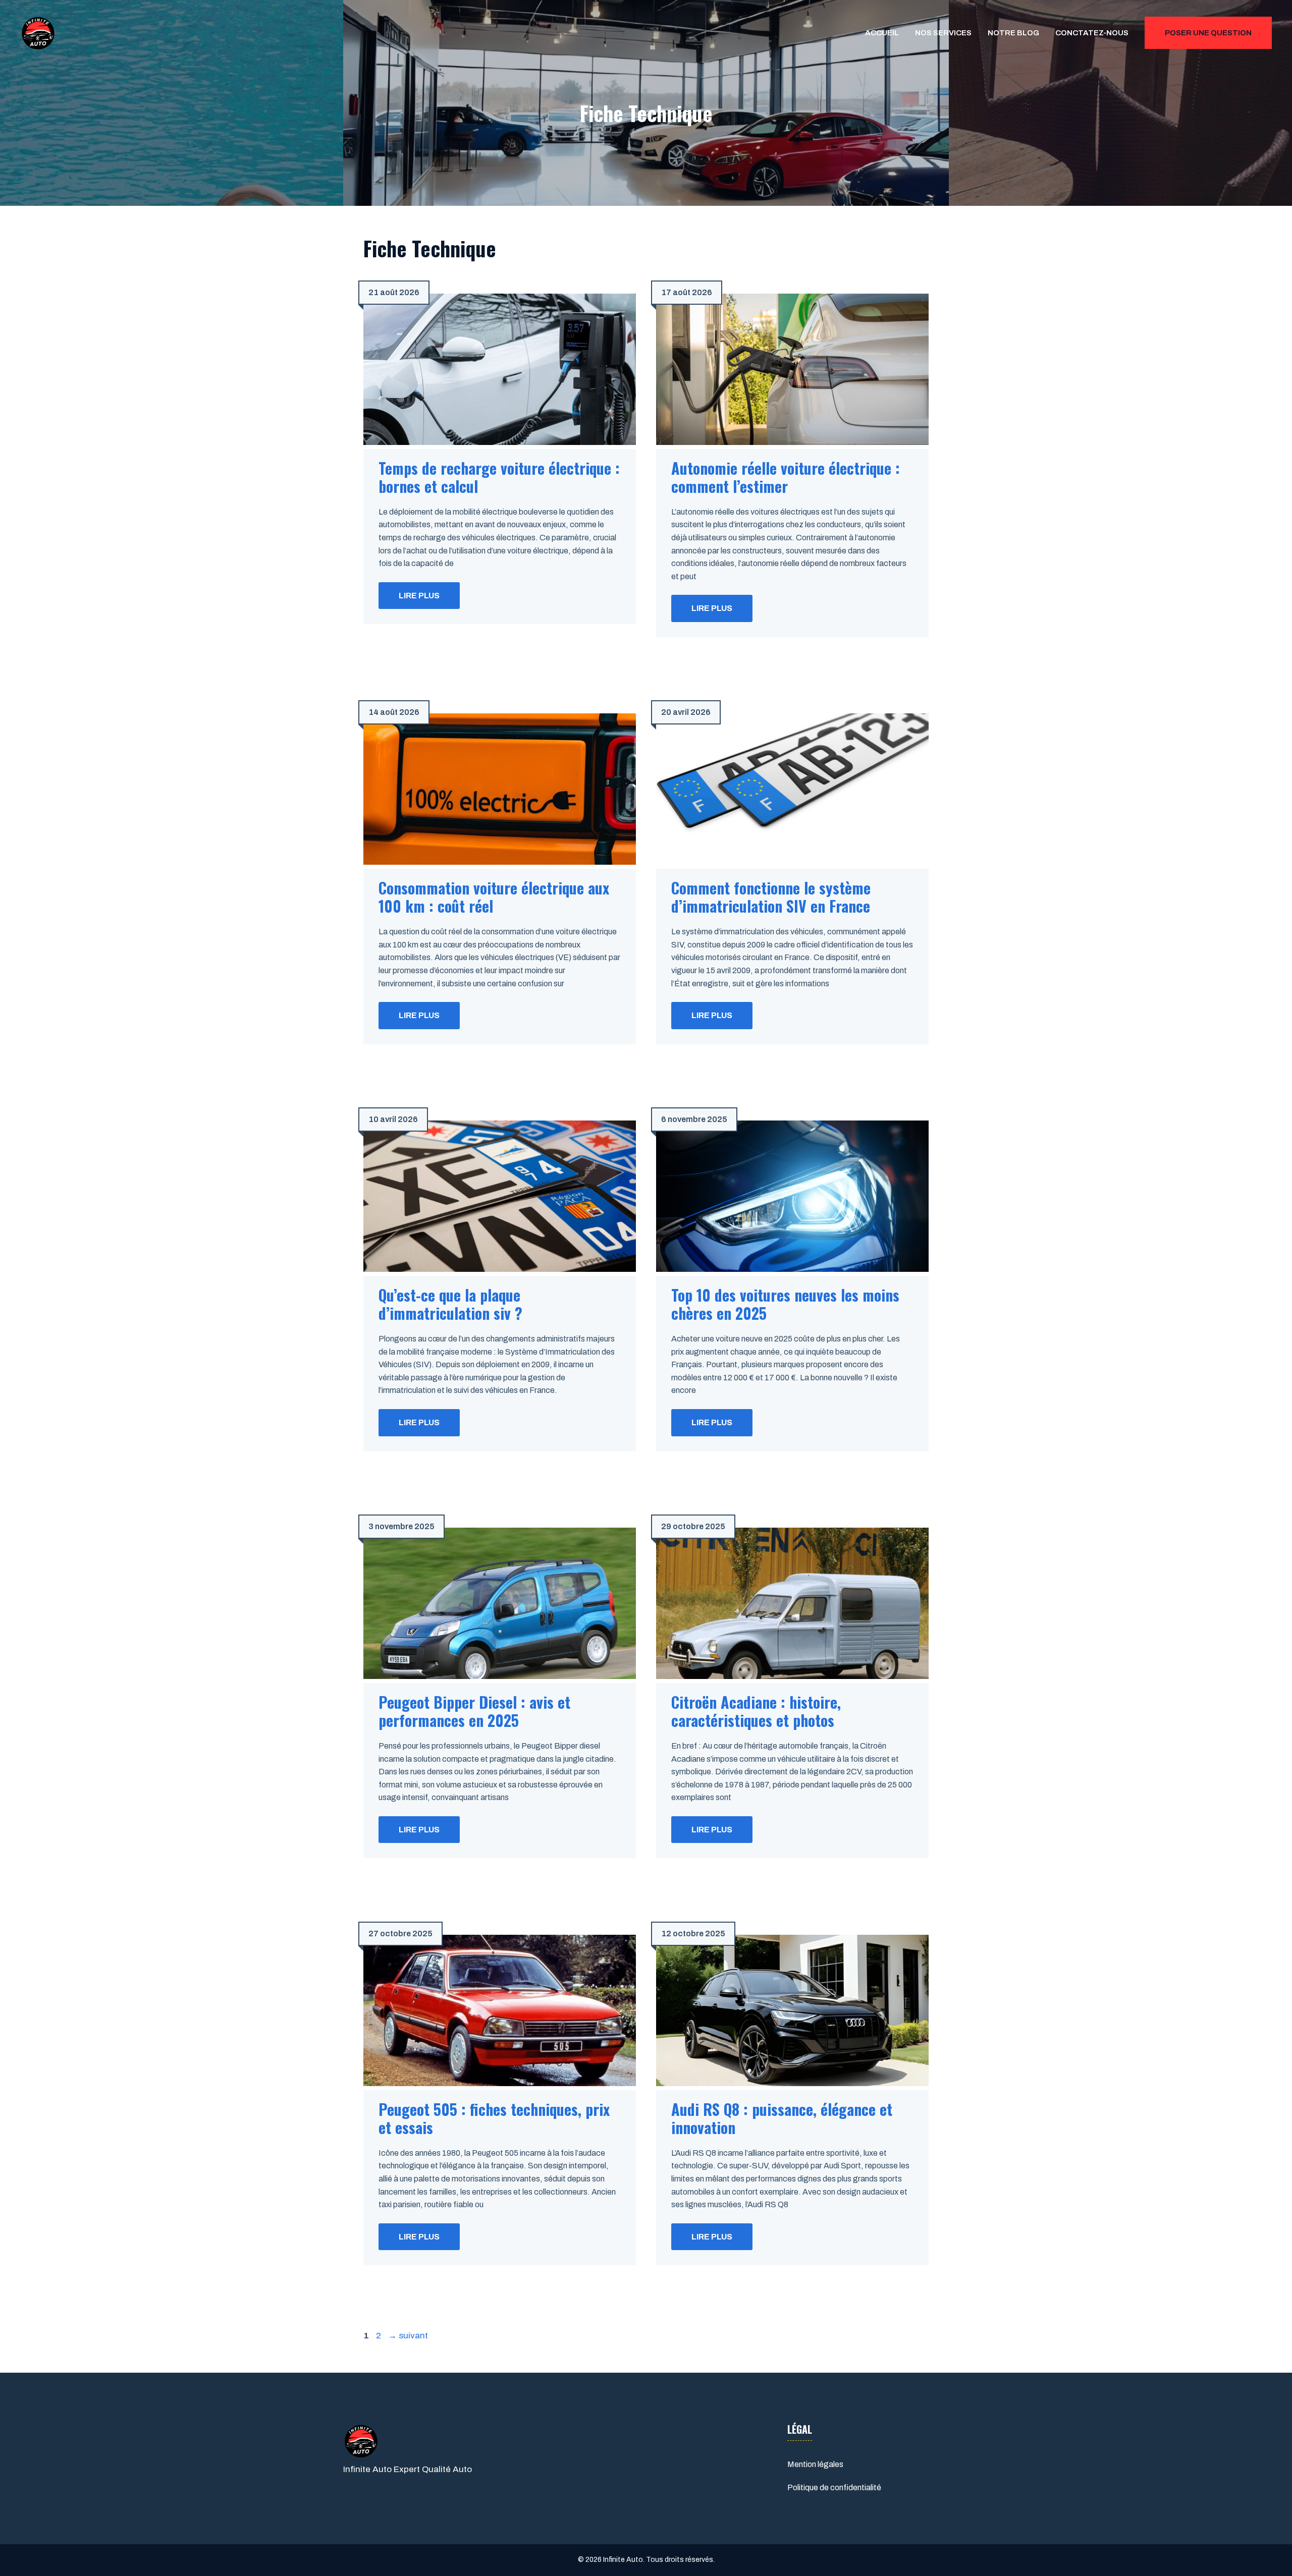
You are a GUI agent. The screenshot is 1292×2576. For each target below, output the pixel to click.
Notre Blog (1013, 33)
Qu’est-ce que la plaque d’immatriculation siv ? (450, 1304)
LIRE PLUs (419, 596)
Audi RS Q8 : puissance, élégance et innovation (782, 2118)
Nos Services (943, 33)
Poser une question (1208, 33)
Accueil (882, 33)
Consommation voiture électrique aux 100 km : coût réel (494, 897)
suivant (408, 2336)
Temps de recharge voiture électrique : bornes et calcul (499, 477)
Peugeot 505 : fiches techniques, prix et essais (494, 2118)
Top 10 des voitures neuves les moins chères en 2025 (785, 1304)
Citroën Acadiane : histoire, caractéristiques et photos (756, 1711)
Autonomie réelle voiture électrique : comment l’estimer (786, 477)
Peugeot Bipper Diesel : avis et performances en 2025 (474, 1711)
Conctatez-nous (1092, 33)
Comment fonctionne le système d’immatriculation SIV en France (771, 897)
